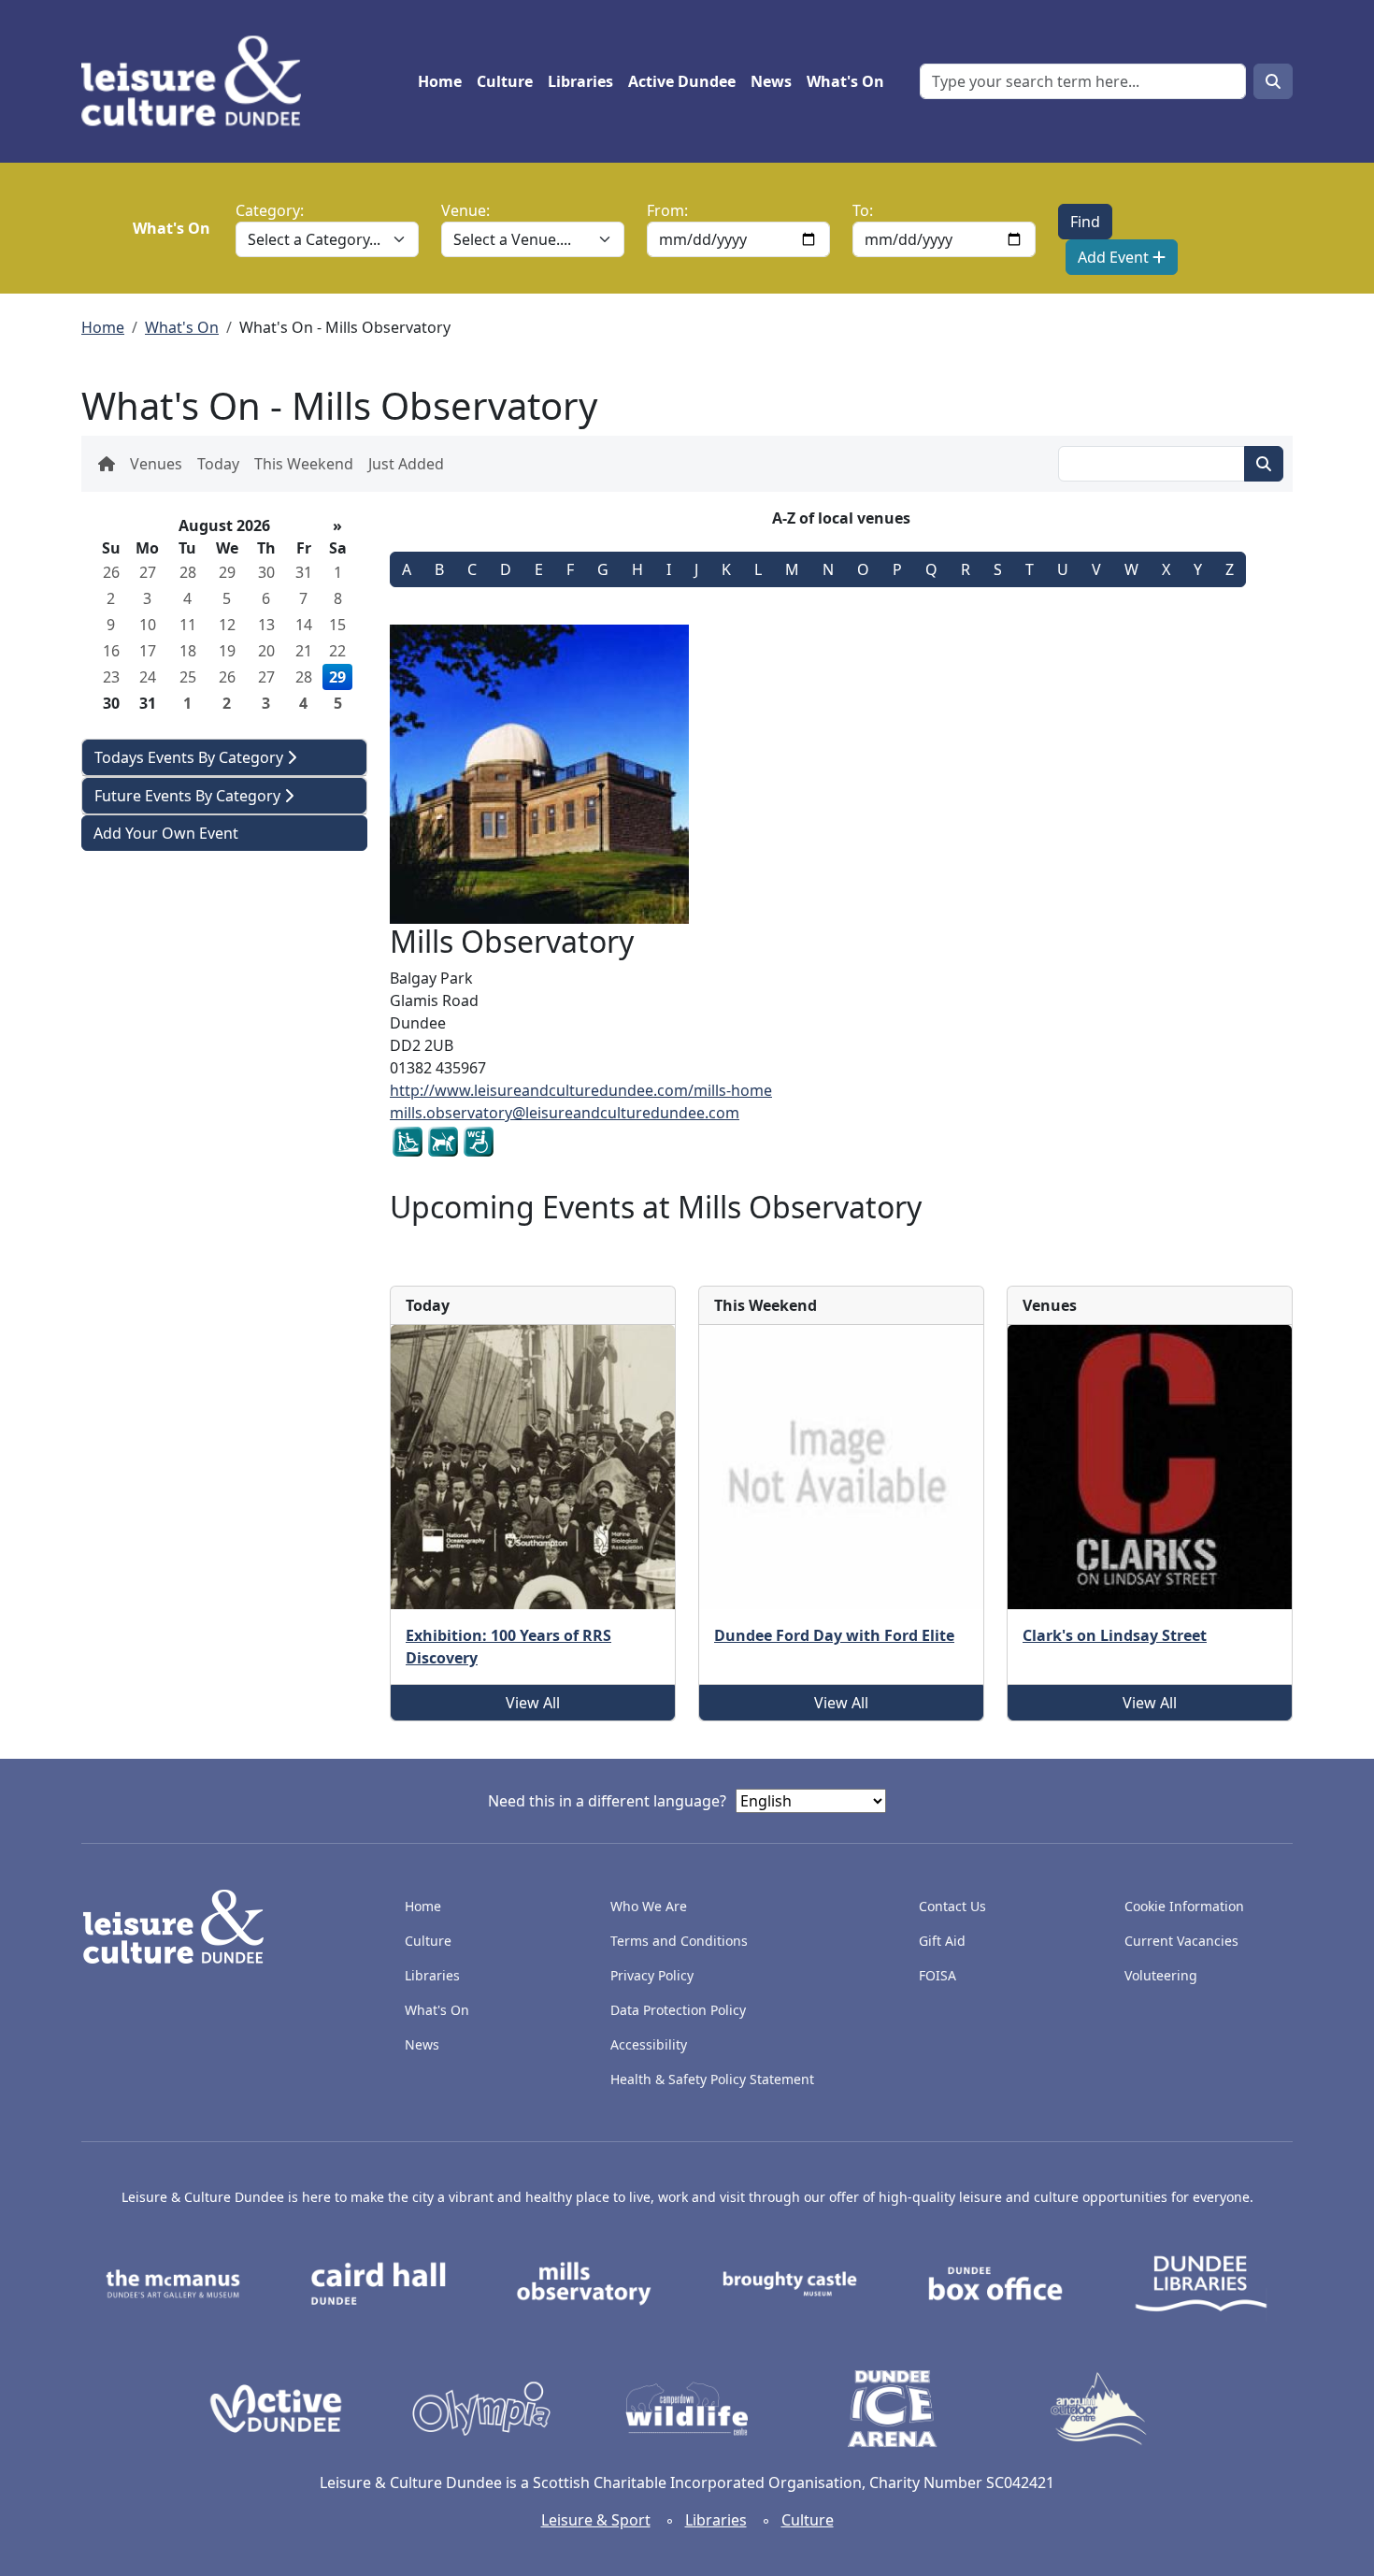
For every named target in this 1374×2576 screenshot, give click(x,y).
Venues (156, 464)
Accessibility (651, 2044)
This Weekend (304, 464)
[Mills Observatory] (584, 2282)
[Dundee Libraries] (1201, 2282)
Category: (270, 210)
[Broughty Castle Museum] (790, 2282)
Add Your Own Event (166, 833)
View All (533, 1703)
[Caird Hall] (379, 2282)
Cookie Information (1184, 1906)
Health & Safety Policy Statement (712, 2079)
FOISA (937, 1975)
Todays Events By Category (191, 757)
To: (863, 210)
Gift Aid (942, 1941)
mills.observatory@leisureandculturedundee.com (565, 1113)
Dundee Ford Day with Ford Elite (834, 1635)
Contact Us (952, 1906)
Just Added (406, 464)
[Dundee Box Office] (995, 2282)
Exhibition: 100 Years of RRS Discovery (508, 1647)
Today (218, 464)
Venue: (465, 210)
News (771, 81)
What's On (845, 81)
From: (667, 210)
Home (440, 81)
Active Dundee (682, 81)
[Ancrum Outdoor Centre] (1098, 2408)
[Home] (199, 81)
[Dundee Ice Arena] (893, 2408)
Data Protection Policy (678, 2010)
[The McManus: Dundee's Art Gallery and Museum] (173, 2282)
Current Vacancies (1181, 1941)
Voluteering (1161, 1975)
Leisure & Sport (596, 2520)
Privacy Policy (652, 1975)
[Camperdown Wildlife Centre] (687, 2408)
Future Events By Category (189, 796)
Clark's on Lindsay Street (1115, 1635)
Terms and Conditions (679, 1941)
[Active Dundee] (276, 2408)
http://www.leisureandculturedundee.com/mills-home (581, 1090)
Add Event (1115, 257)
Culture (505, 81)
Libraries (580, 81)
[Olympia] (481, 2408)
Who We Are (649, 1906)
